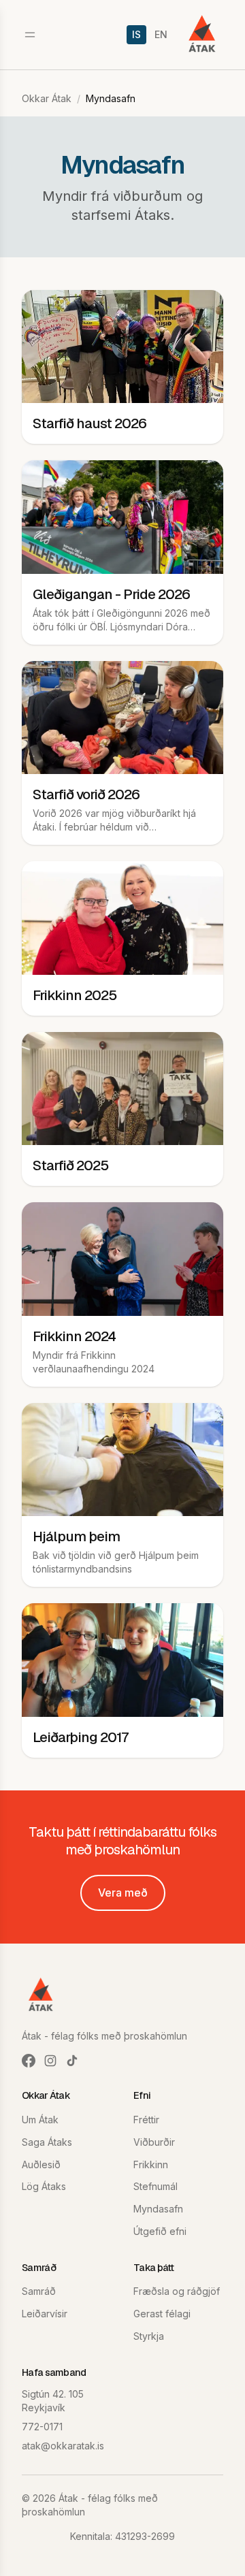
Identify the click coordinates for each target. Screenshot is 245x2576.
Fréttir (146, 2120)
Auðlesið (41, 2164)
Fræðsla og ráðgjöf (177, 2291)
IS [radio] (136, 34)
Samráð (39, 2291)
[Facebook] (29, 2061)
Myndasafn (158, 2209)
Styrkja (149, 2336)
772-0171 (42, 2427)
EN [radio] (161, 34)
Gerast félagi (162, 2314)
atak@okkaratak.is (63, 2446)
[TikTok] (72, 2061)
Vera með (123, 1893)
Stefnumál (156, 2186)
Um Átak (40, 2120)
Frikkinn (151, 2164)
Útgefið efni (160, 2231)
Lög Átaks (44, 2186)
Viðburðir (154, 2142)
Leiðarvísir (45, 2314)
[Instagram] (50, 2061)
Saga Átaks (47, 2142)
